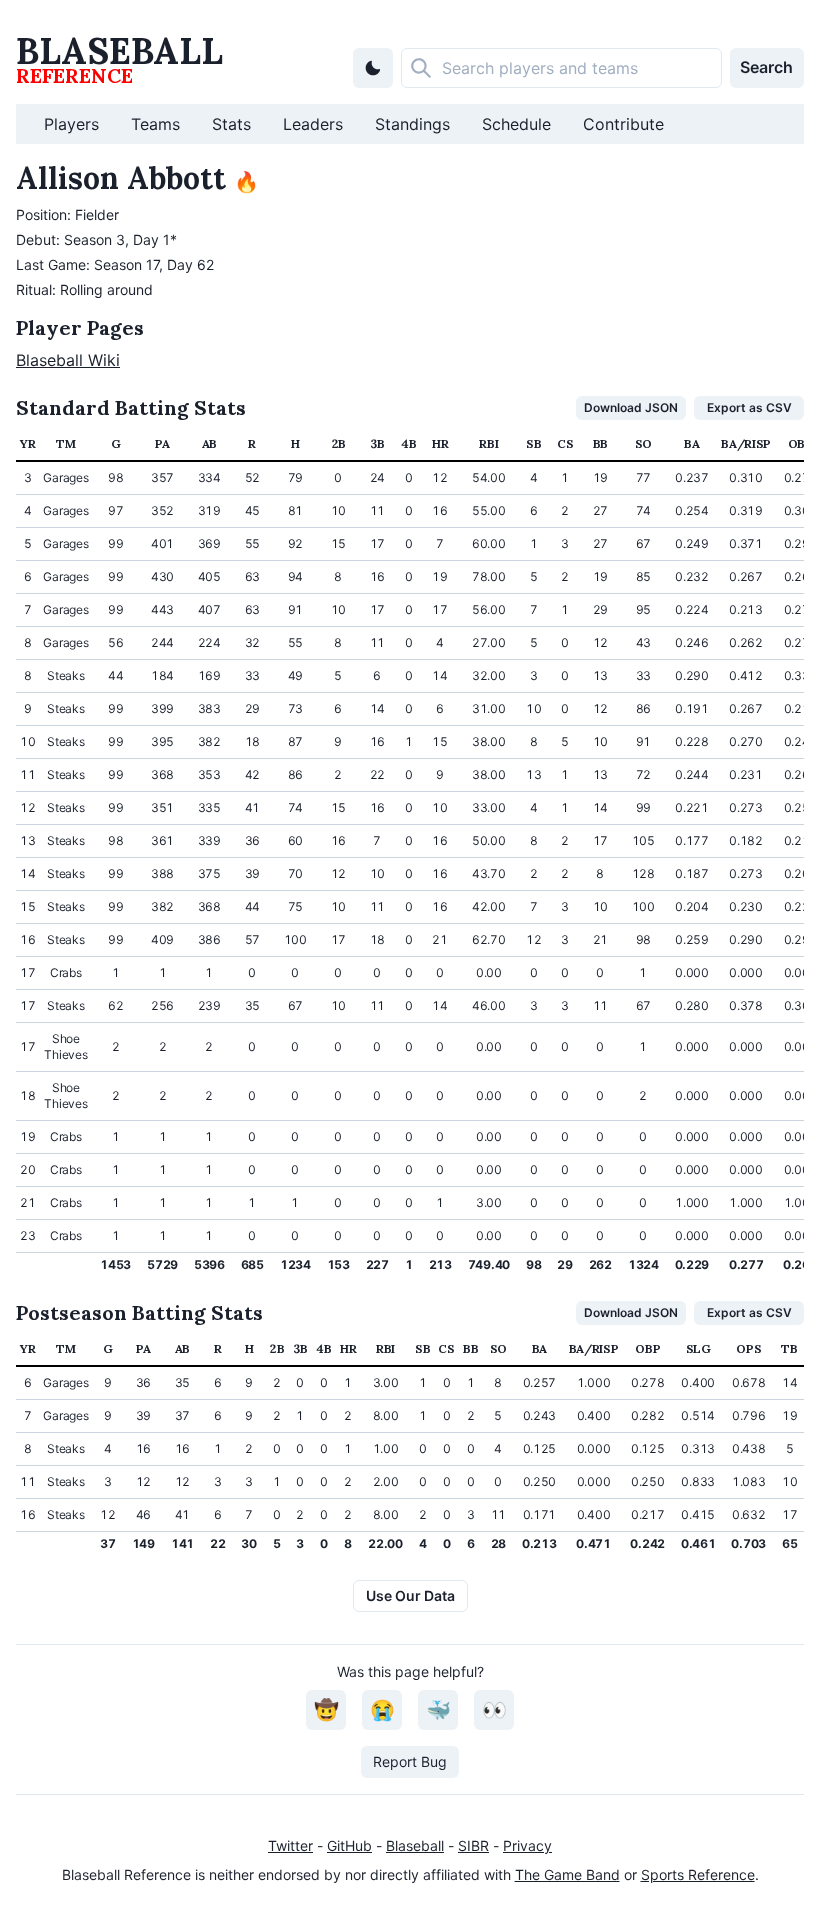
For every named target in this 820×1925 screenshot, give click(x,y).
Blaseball (415, 1845)
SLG (698, 1348)
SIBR (473, 1845)
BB (600, 443)
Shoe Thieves (65, 1046)
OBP (800, 443)
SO (643, 443)
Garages (65, 477)
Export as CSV (749, 407)
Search (766, 67)
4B (408, 443)
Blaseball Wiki (68, 360)
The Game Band (567, 1874)
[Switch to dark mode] (373, 68)
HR (440, 443)
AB (209, 443)
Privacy (527, 1845)
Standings (412, 124)
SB (533, 443)
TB (789, 1348)
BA (691, 443)
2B (338, 443)
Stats (231, 124)
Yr (27, 443)
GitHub (349, 1845)
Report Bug (410, 1761)
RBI (488, 443)
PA (162, 443)
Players (71, 124)
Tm (65, 443)
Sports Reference (698, 1874)
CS (565, 443)
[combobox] (561, 68)
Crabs (66, 972)
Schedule (516, 124)
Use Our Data (410, 1595)
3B (377, 443)
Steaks (65, 675)
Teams (155, 124)
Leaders (313, 124)
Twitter (290, 1845)
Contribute (623, 124)
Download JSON (631, 407)
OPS (748, 1348)
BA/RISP (746, 443)
